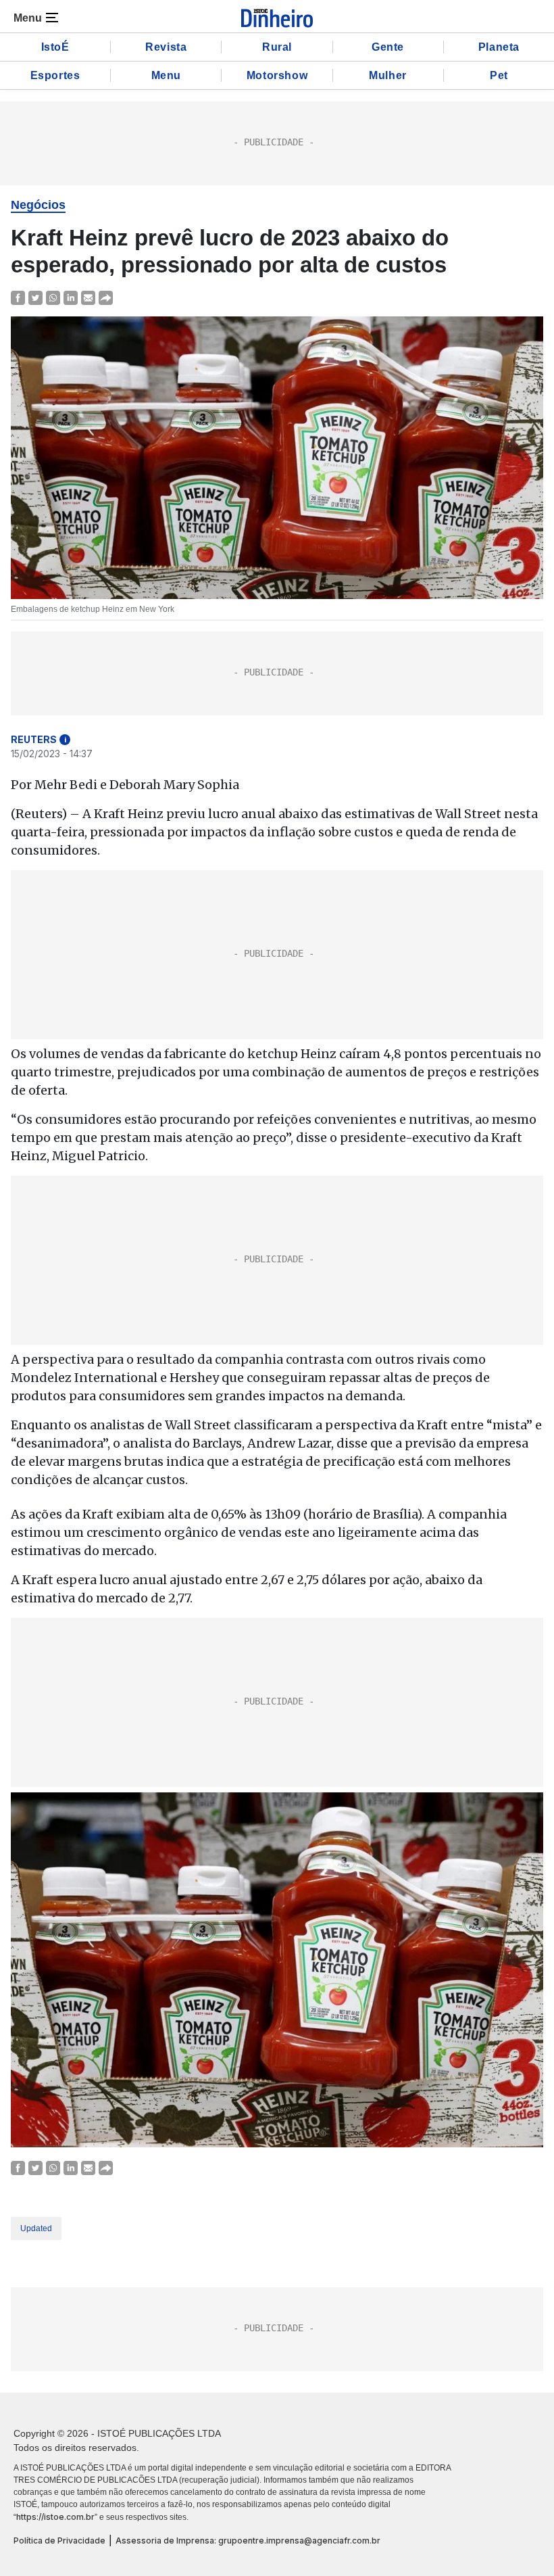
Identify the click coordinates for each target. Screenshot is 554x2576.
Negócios (38, 205)
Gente (388, 47)
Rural (277, 47)
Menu (166, 75)
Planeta (499, 47)
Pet (499, 75)
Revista (166, 47)
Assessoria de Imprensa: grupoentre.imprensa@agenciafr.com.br (248, 2541)
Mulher (388, 75)
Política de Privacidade (59, 2541)
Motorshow (277, 75)
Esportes (55, 75)
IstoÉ (55, 47)
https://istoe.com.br (55, 2517)
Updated (36, 2228)
